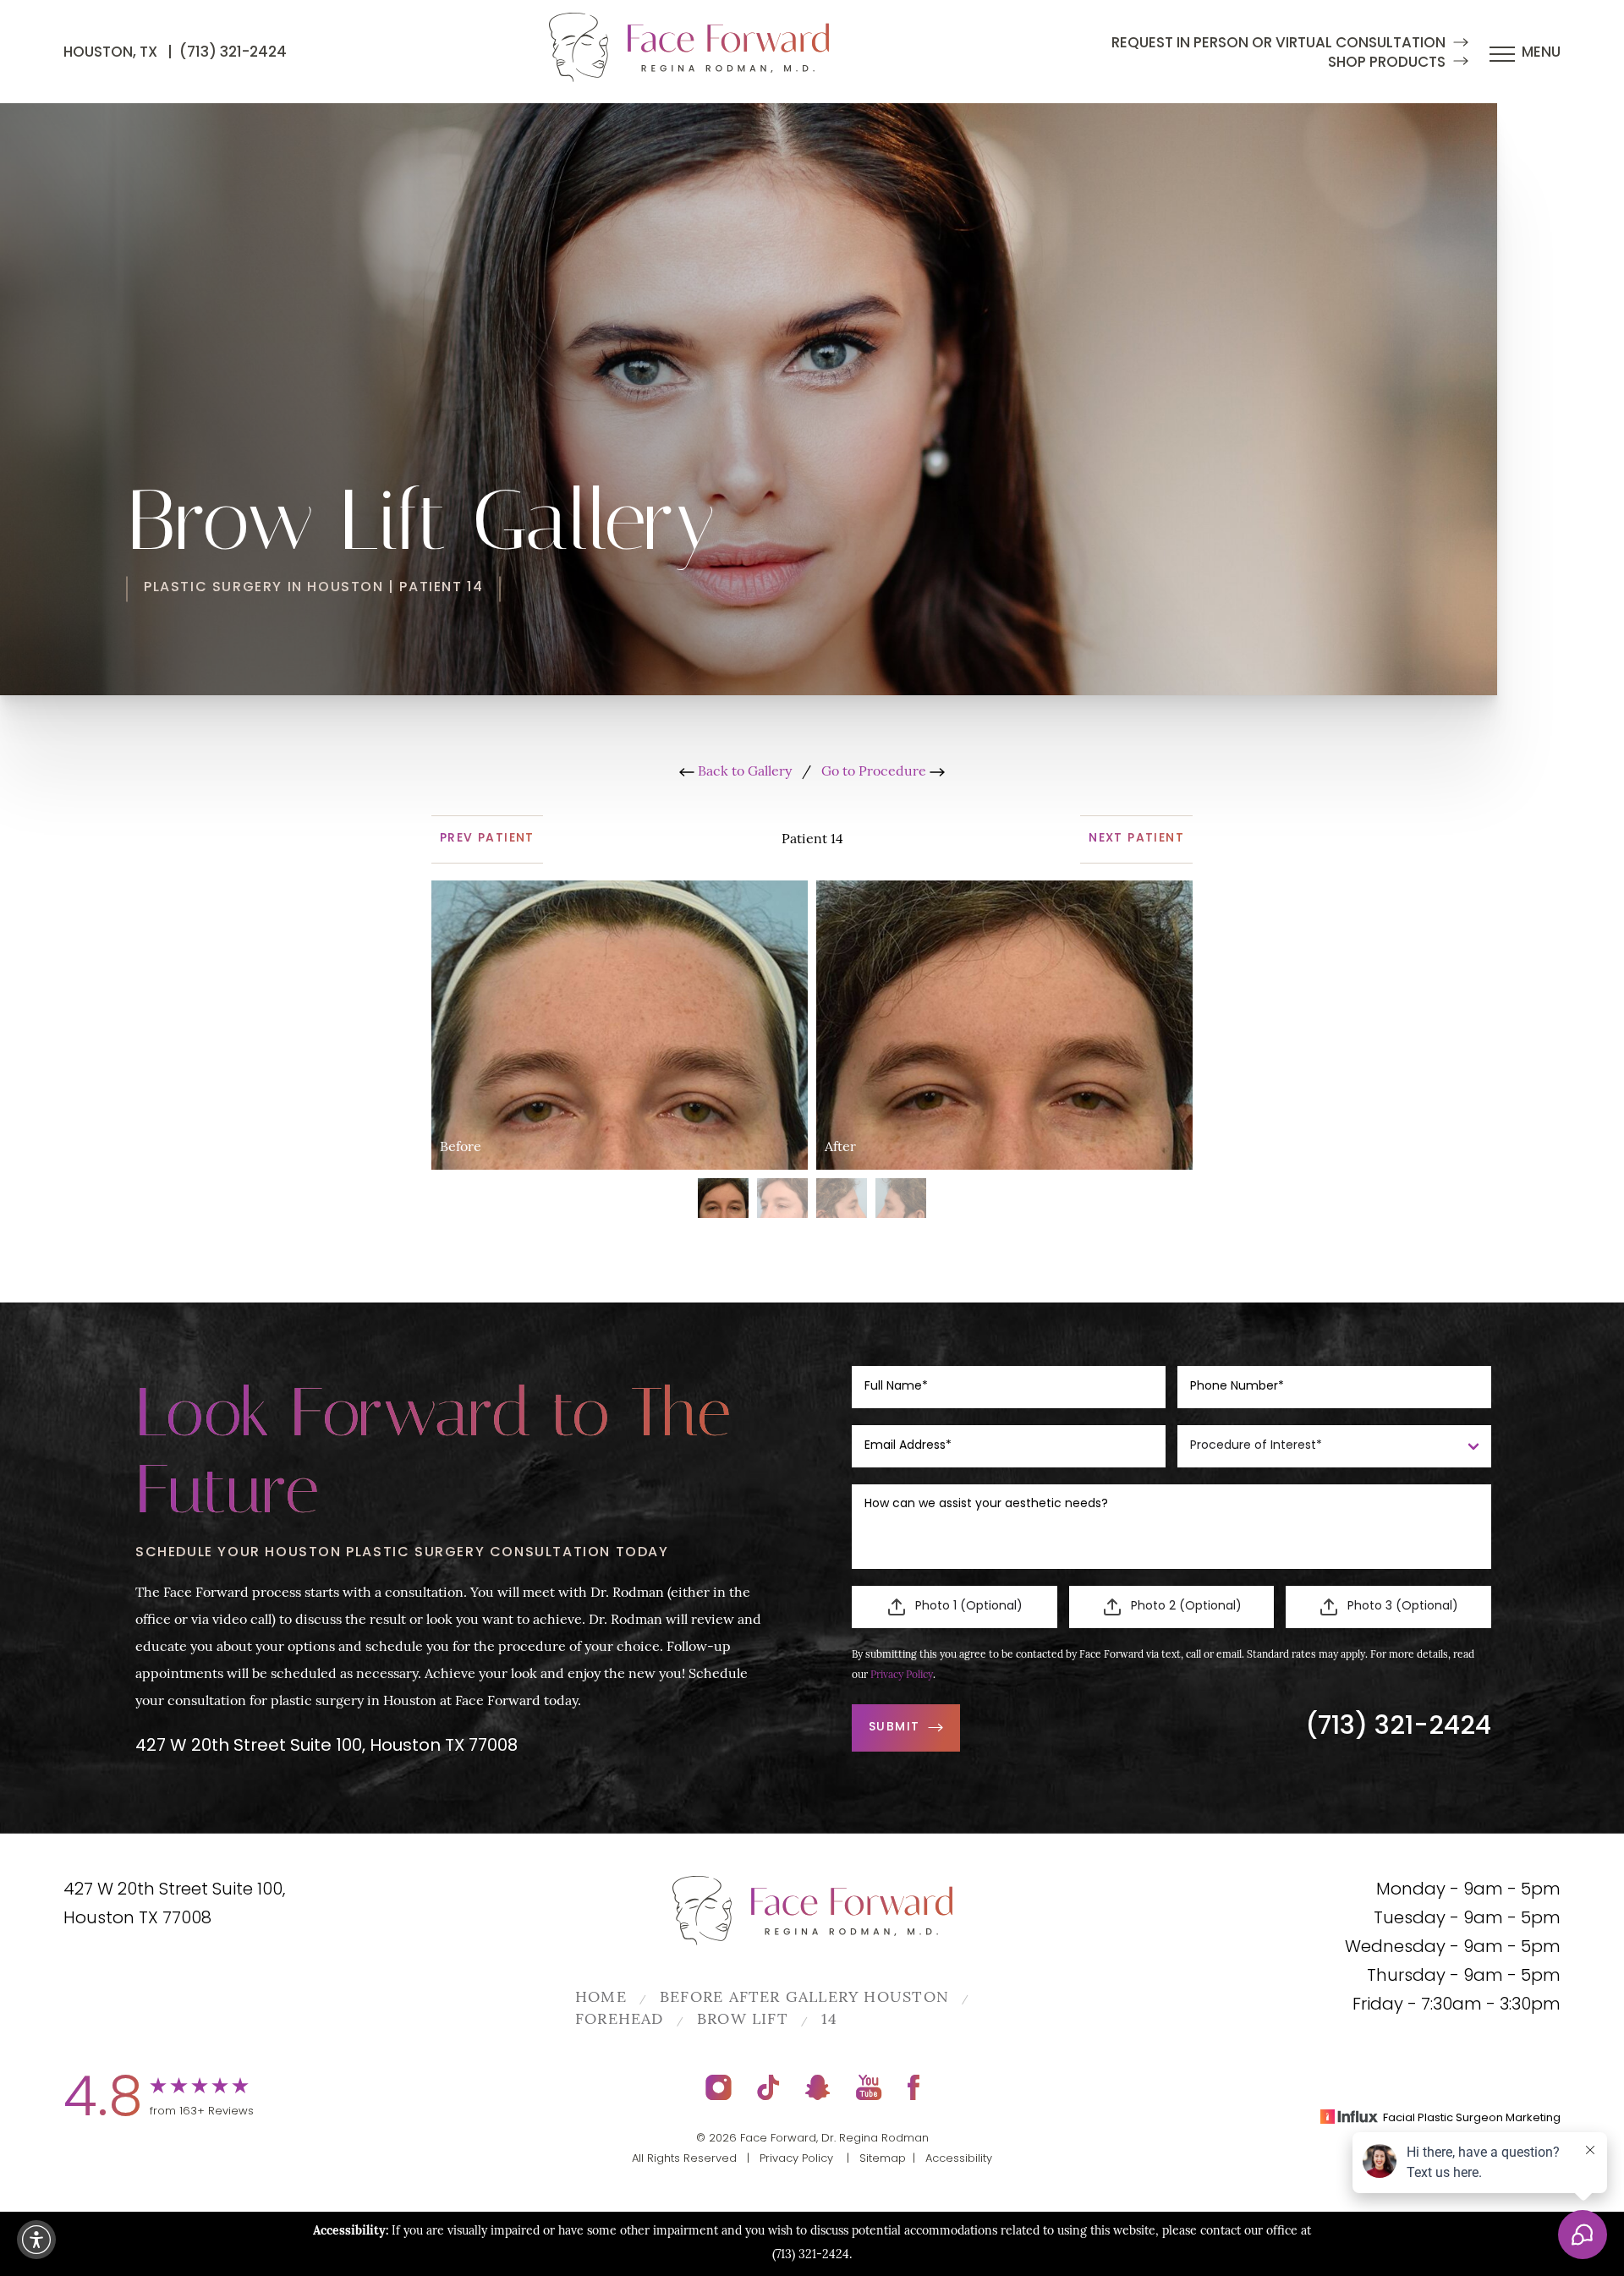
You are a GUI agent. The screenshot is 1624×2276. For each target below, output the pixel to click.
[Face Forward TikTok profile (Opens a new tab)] (768, 2087)
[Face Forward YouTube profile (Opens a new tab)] (869, 2087)
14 (829, 2021)
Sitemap (883, 2159)
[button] (36, 2240)
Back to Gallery (743, 772)
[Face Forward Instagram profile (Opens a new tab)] (719, 2087)
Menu (1541, 53)
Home (601, 1999)
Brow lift (743, 2021)
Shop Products (1387, 63)
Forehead (620, 2021)
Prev (487, 839)
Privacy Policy (902, 1675)
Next (1136, 839)
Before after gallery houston (804, 1999)
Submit (894, 1728)
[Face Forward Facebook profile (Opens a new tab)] (913, 2087)
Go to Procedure (875, 772)
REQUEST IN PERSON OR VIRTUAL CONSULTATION (1278, 44)
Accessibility (959, 2159)
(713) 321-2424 (233, 53)
